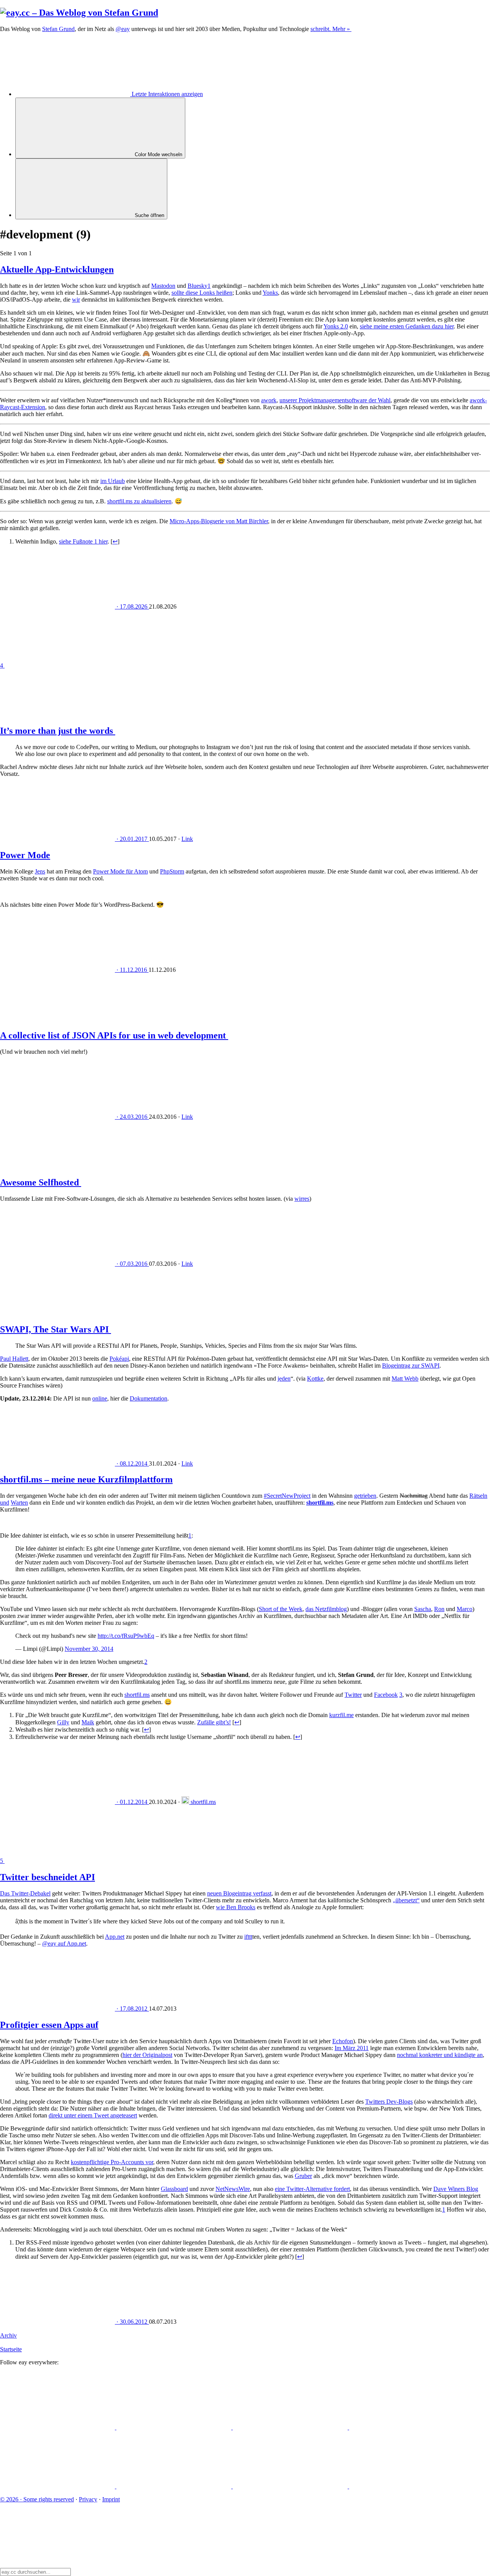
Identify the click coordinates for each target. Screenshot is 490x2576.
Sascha (423, 1609)
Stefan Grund (58, 29)
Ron (439, 1609)
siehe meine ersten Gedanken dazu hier (407, 326)
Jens (40, 871)
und (5, 1503)
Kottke (315, 1379)
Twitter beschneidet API (47, 1877)
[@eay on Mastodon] (58, 2427)
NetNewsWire (233, 2189)
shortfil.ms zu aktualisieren (139, 501)
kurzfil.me (341, 1715)
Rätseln (478, 1496)
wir (76, 300)
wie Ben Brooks (236, 1907)
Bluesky (198, 286)
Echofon (343, 2041)
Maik (88, 1722)
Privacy (88, 2499)
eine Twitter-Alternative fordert (312, 2189)
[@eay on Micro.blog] (291, 2427)
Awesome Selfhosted (41, 1182)
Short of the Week (281, 1609)
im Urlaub (113, 481)
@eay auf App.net (64, 1943)
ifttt (248, 1937)
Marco (465, 1609)
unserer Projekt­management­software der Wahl (335, 400)
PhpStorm (172, 871)
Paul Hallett (14, 1359)
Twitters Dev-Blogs (389, 2102)
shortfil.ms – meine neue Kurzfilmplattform (86, 1479)
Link (187, 839)
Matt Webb (405, 1379)
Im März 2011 (352, 2048)
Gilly (63, 1722)
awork (269, 400)
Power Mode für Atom (120, 871)
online (100, 1398)
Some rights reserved (37, 2499)
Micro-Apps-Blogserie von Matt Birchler (219, 521)
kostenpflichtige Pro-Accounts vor (112, 2162)
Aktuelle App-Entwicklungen (57, 269)
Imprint (111, 2499)
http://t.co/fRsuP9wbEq (126, 1636)
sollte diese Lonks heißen (202, 293)
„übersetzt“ (406, 1900)
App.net (115, 1937)
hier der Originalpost (147, 2055)
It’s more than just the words (58, 731)
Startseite (11, 2349)
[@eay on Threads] (407, 2427)
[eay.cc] (79, 13)
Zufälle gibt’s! (214, 1722)
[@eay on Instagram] (58, 2486)
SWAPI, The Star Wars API (56, 1329)
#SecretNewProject (287, 1496)
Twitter (353, 1695)
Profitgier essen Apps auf (49, 2025)
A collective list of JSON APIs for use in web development (114, 1035)
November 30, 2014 (89, 1649)
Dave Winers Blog (456, 2189)
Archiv (8, 2335)
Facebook (386, 1695)
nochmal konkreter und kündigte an (440, 2055)
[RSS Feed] (407, 2486)
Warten (19, 1503)
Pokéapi (119, 1359)
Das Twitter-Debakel (25, 1893)
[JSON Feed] (291, 2486)
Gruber (303, 2176)
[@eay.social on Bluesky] (175, 2427)
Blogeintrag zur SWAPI (411, 1366)
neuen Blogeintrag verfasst (239, 1893)
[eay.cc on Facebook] (175, 2486)
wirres (302, 1199)
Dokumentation (149, 1398)
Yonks (270, 293)
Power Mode (25, 855)
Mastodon (163, 286)
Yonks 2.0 (336, 326)
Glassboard (174, 2189)
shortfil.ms (137, 1695)
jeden (284, 1379)
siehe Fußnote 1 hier (83, 541)
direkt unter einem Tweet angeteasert (93, 2115)
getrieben (365, 1496)
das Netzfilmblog (326, 1609)
